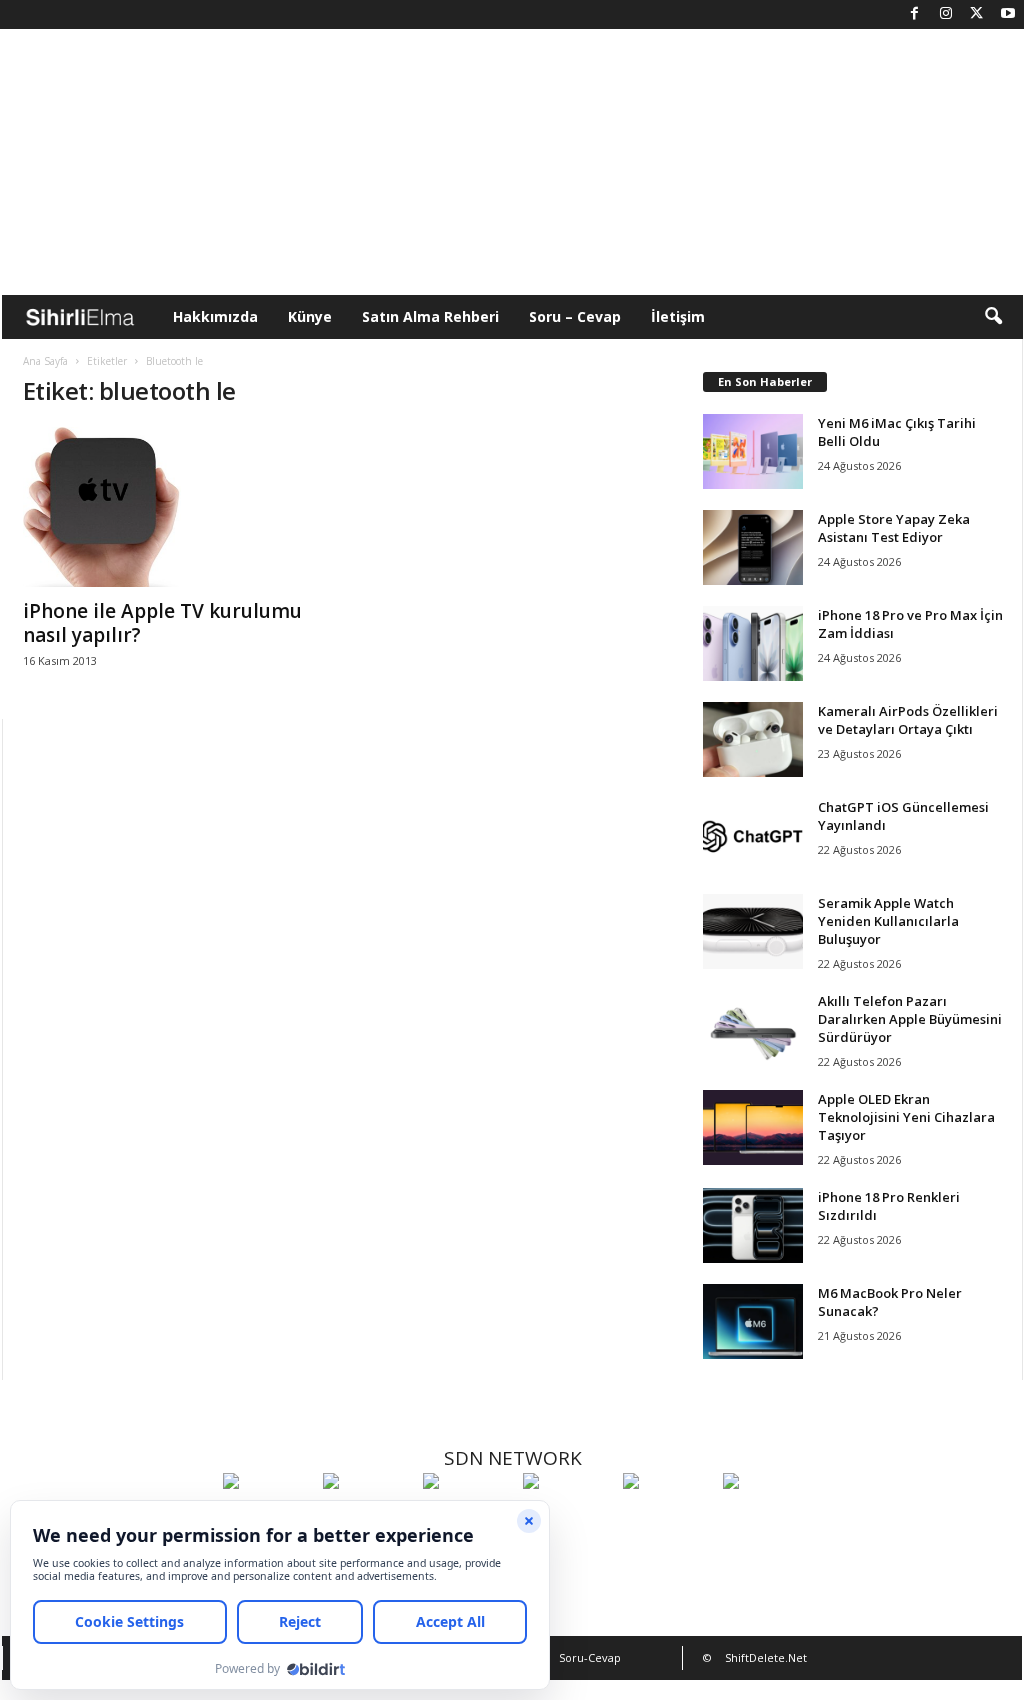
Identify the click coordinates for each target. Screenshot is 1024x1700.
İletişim (678, 316)
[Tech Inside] (568, 1518)
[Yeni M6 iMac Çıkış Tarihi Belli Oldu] (753, 451)
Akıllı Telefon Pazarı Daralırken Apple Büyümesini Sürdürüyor (910, 1019)
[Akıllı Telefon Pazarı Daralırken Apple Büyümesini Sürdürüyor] (753, 1029)
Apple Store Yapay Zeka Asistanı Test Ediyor (894, 528)
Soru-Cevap (590, 1657)
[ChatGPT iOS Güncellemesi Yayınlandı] (753, 835)
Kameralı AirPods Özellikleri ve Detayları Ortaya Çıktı (908, 720)
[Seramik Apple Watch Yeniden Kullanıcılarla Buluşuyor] (753, 931)
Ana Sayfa (45, 361)
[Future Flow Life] (768, 1518)
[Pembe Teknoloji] (668, 1518)
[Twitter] (977, 14)
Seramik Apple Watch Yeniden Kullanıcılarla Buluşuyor (888, 921)
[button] (993, 317)
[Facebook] (915, 14)
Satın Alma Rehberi (430, 316)
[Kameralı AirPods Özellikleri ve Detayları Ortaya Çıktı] (753, 739)
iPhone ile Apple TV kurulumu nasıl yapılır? (162, 623)
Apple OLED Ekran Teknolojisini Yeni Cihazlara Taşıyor (906, 1117)
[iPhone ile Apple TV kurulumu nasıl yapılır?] (173, 507)
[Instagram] (946, 14)
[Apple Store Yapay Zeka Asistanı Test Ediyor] (753, 547)
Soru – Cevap (575, 316)
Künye (310, 316)
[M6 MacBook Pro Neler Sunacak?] (753, 1321)
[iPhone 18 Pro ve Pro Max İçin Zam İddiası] (753, 643)
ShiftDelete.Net (766, 1657)
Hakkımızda (215, 316)
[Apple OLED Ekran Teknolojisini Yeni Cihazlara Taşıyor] (753, 1127)
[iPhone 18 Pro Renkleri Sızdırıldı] (753, 1225)
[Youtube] (1008, 14)
